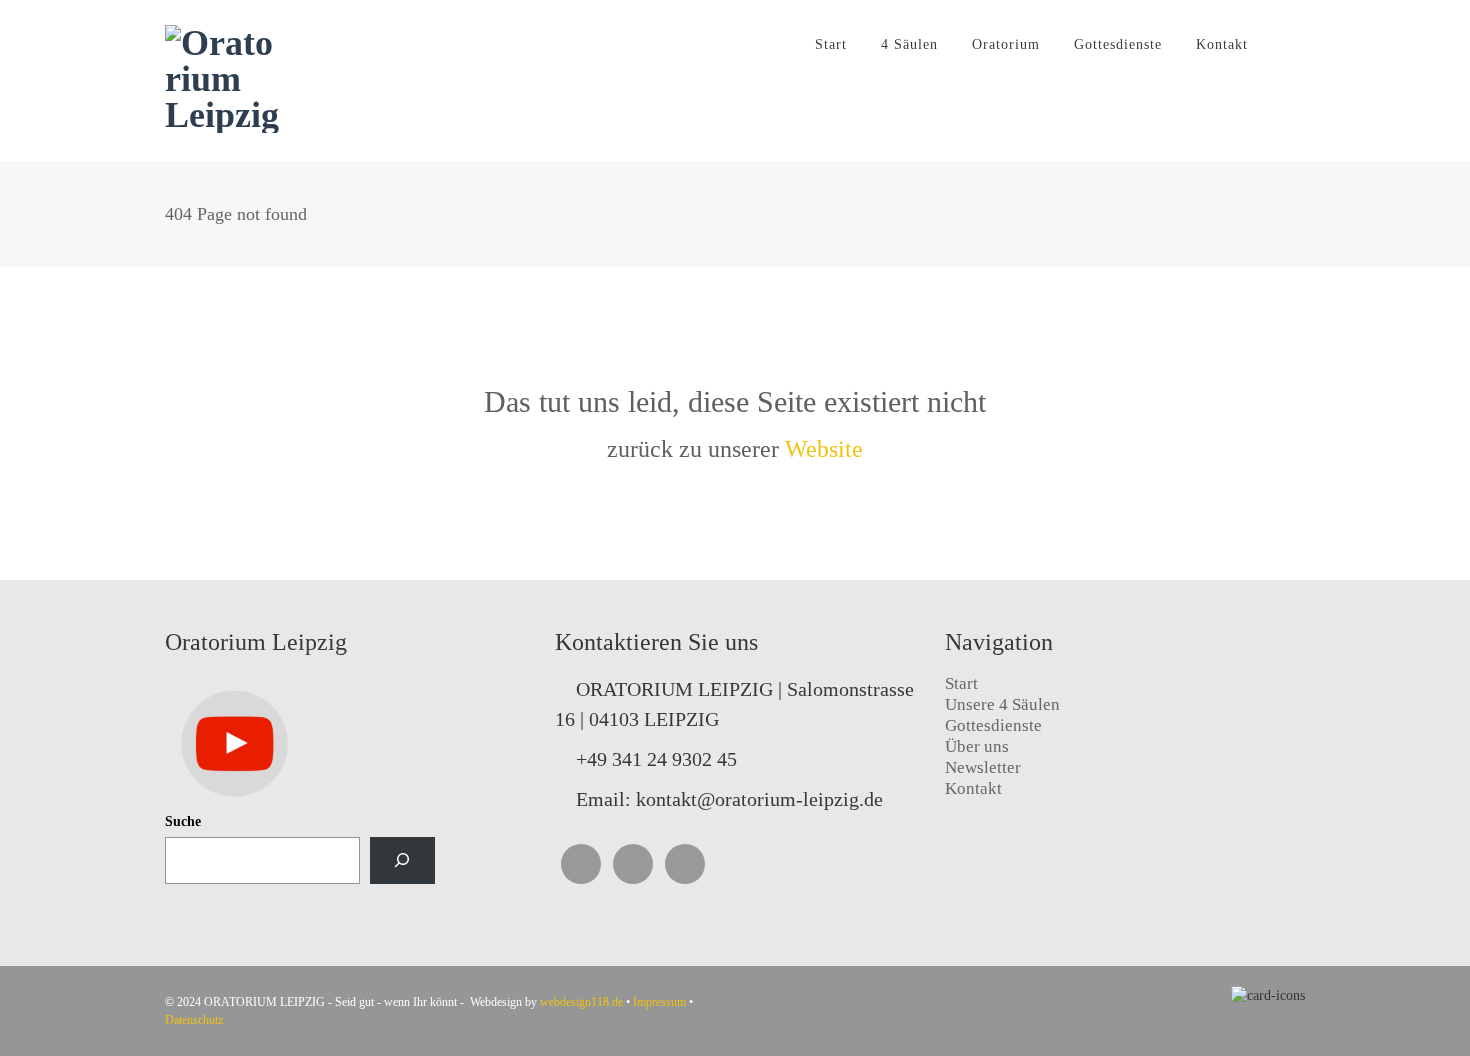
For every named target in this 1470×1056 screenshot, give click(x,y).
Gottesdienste (1118, 44)
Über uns (977, 746)
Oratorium (1006, 44)
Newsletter (983, 767)
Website (824, 449)
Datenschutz (194, 1020)
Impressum (659, 1002)
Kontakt (1222, 44)
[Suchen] (402, 860)
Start (831, 44)
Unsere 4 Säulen (1002, 704)
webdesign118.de (581, 1002)
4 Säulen (909, 44)
